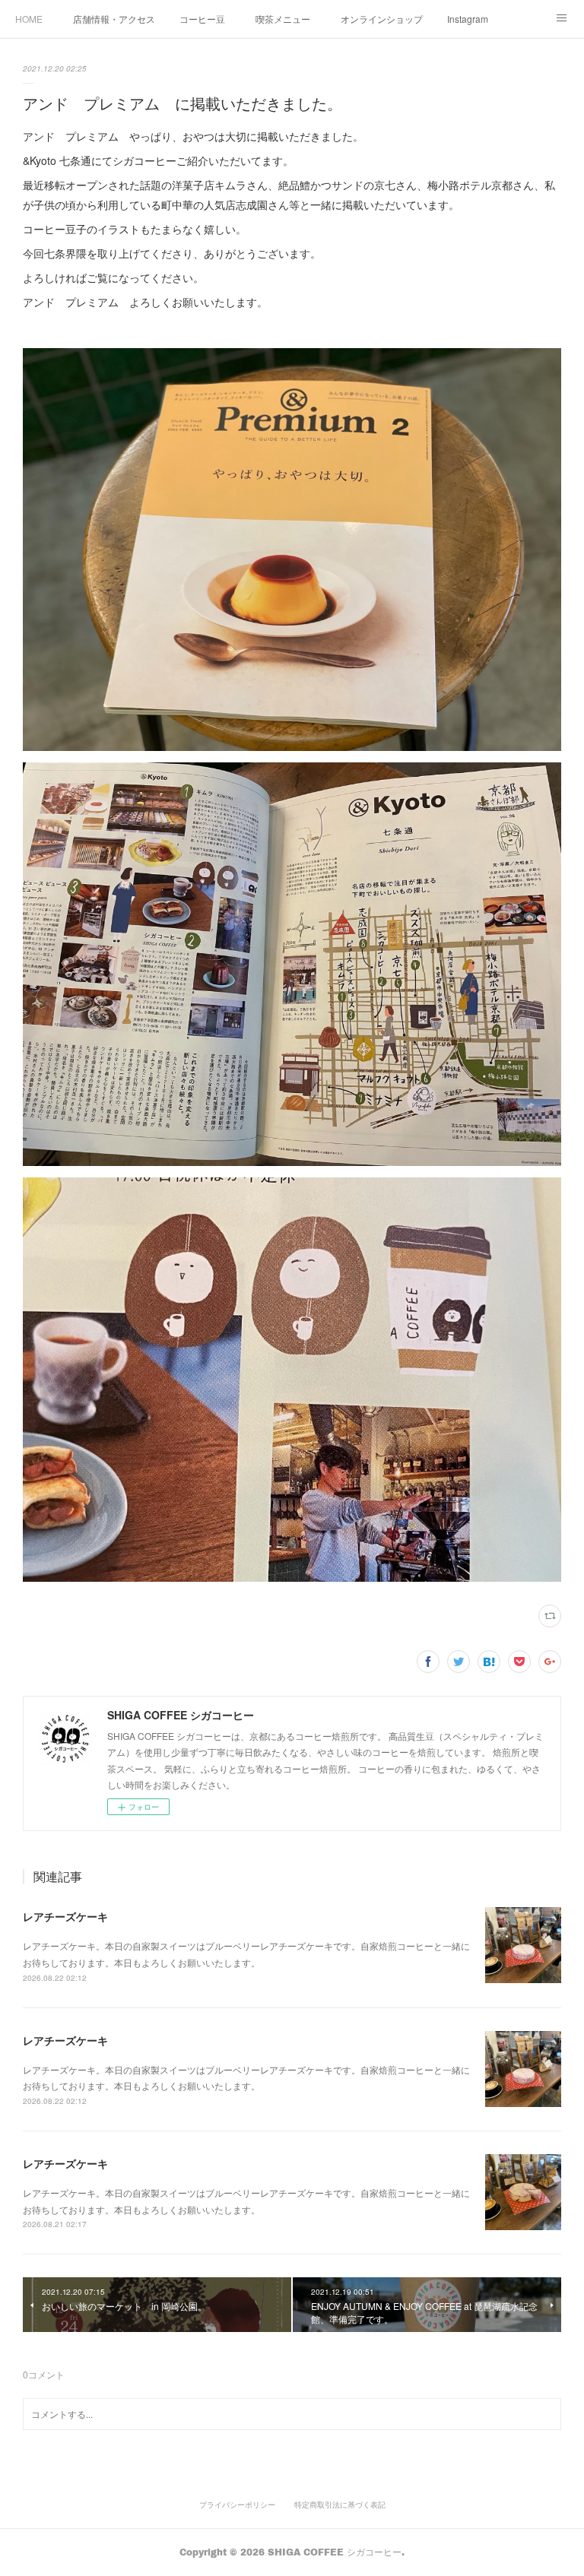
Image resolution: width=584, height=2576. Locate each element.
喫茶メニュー (283, 19)
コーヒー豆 (202, 19)
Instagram (468, 19)
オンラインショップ (382, 19)
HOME (29, 19)
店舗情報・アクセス (114, 19)
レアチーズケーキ (65, 1916)
